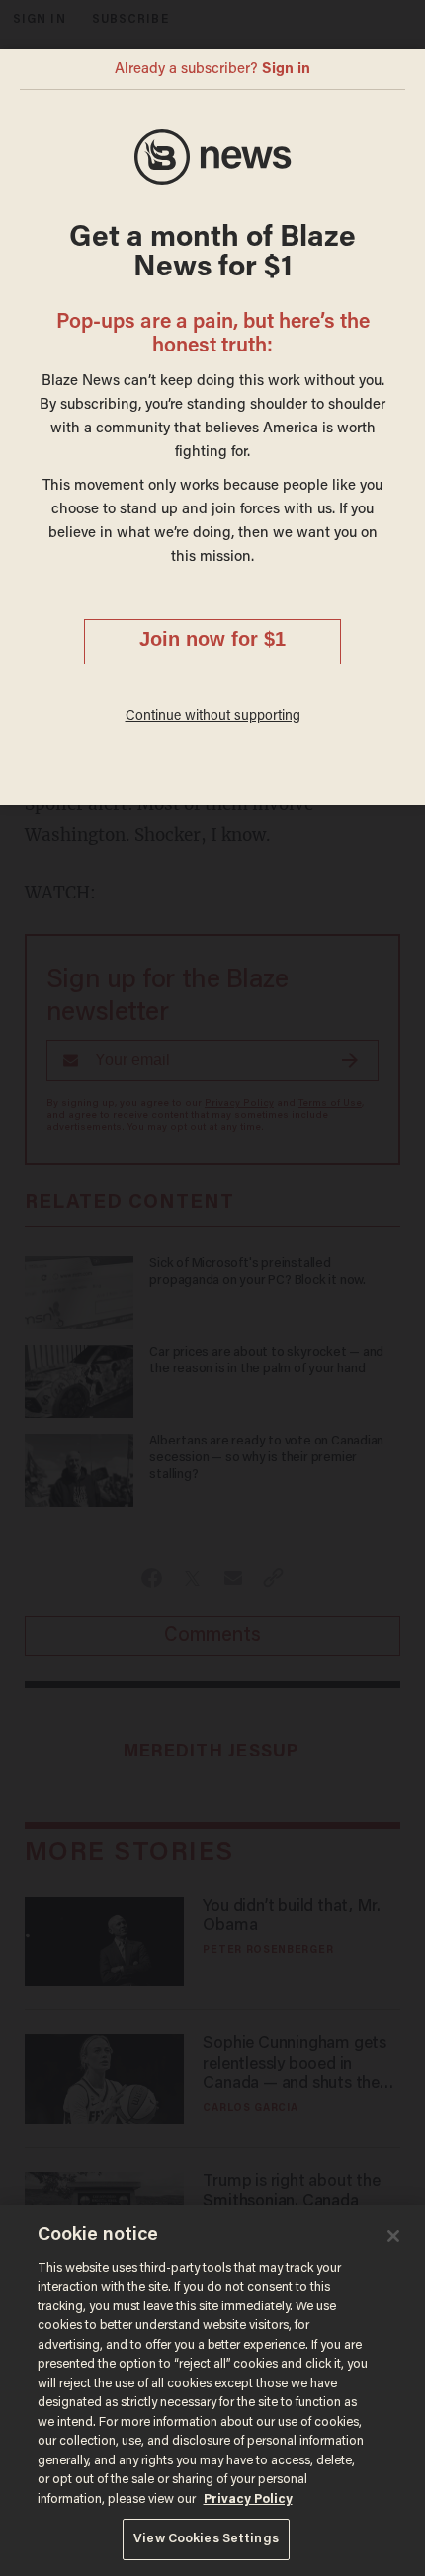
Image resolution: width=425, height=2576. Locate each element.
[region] (212, 2390)
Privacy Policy (248, 2499)
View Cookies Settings (206, 2539)
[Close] (393, 2236)
